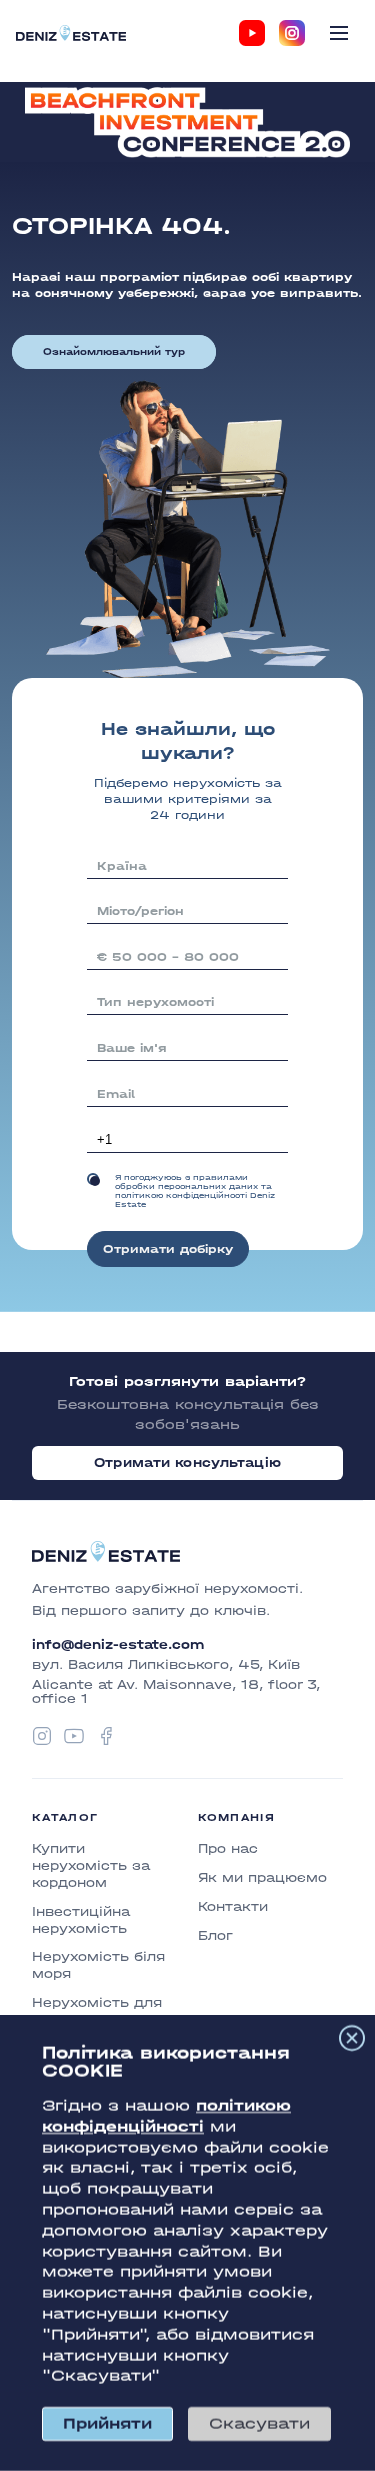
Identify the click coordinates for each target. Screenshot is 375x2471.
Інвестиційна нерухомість (81, 1920)
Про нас (228, 1848)
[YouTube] (252, 33)
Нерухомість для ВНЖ (97, 2011)
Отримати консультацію (187, 1462)
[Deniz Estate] (71, 32)
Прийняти (107, 2423)
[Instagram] (292, 33)
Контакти (233, 1906)
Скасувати (259, 2423)
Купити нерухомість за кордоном (91, 1865)
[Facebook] (106, 1736)
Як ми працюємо (262, 1877)
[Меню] (339, 33)
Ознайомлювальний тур (114, 352)
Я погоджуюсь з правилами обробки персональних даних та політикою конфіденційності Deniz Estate (195, 1191)
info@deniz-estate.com (118, 1645)
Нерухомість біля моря (98, 1965)
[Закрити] (352, 2038)
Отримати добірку (168, 1249)
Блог (215, 1935)
